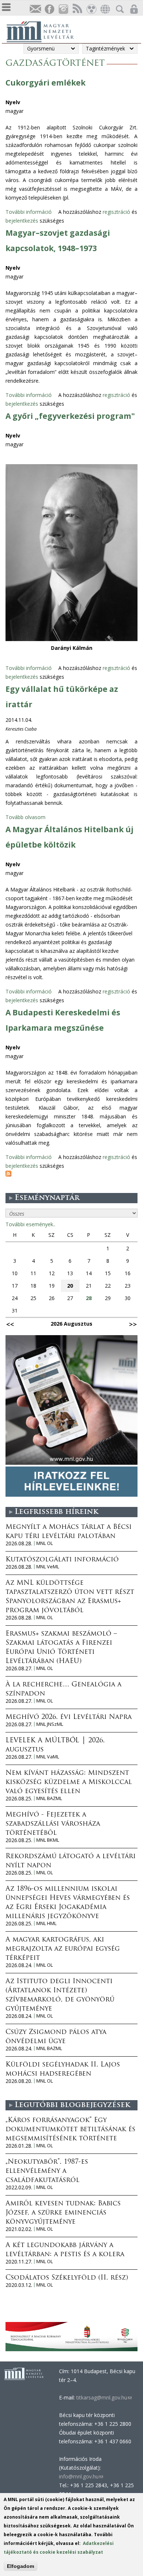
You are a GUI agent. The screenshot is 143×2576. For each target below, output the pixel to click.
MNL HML (46, 1923)
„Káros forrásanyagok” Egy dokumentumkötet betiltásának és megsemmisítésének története (70, 2130)
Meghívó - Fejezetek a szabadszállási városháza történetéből (53, 1824)
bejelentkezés (22, 221)
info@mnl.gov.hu (81, 2476)
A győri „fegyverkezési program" (70, 416)
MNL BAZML (49, 1798)
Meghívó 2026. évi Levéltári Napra (69, 1717)
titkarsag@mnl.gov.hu (103, 2397)
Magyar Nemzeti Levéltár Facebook (49, 9)
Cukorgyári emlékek (45, 83)
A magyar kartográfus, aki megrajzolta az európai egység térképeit (63, 1949)
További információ (29, 212)
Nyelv (13, 102)
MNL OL (45, 1543)
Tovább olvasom (25, 817)
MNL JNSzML (50, 1724)
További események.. (30, 1224)
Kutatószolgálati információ (62, 1560)
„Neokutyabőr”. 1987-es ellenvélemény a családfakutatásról (47, 2171)
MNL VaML (48, 1757)
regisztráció (116, 212)
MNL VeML (48, 1567)
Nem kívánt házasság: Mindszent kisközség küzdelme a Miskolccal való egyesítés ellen (69, 1783)
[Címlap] (44, 31)
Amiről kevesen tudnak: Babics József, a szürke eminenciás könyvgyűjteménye (63, 2213)
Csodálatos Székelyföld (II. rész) (67, 2278)
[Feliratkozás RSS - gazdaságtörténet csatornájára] (8, 1175)
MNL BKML (48, 1840)
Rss (77, 9)
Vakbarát (91, 9)
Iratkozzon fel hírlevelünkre (35, 9)
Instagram (63, 9)
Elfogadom (21, 2566)
